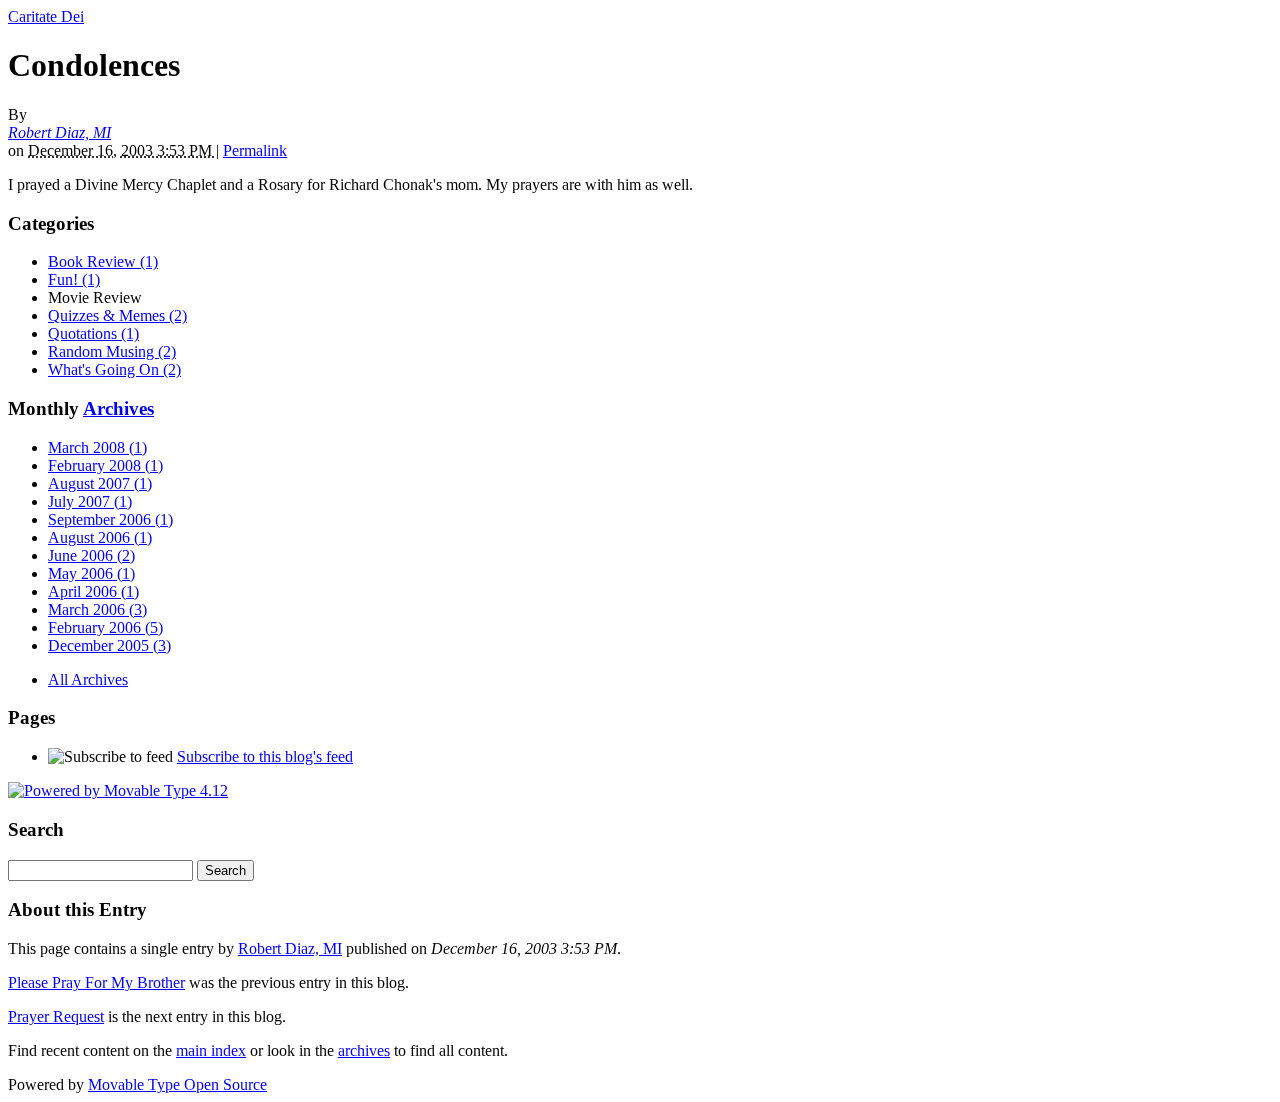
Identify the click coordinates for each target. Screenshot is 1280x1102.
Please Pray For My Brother (96, 982)
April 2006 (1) (93, 591)
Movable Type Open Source (177, 1084)
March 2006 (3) (97, 609)
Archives (118, 408)
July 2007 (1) (90, 501)
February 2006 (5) (105, 627)
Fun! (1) (74, 279)
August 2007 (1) (100, 483)
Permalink (255, 150)
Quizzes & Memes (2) (117, 315)
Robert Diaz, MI (59, 132)
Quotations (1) (93, 333)
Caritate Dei (46, 16)
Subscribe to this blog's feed (265, 756)
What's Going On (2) (114, 369)
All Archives (88, 679)
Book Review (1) (103, 261)
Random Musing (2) (112, 351)
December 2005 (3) (109, 645)
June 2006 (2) (91, 555)
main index (211, 1050)
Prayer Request (56, 1016)
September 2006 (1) (110, 519)
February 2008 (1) (105, 465)
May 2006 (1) (91, 573)
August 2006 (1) (100, 537)
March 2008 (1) (97, 447)
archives (364, 1050)
